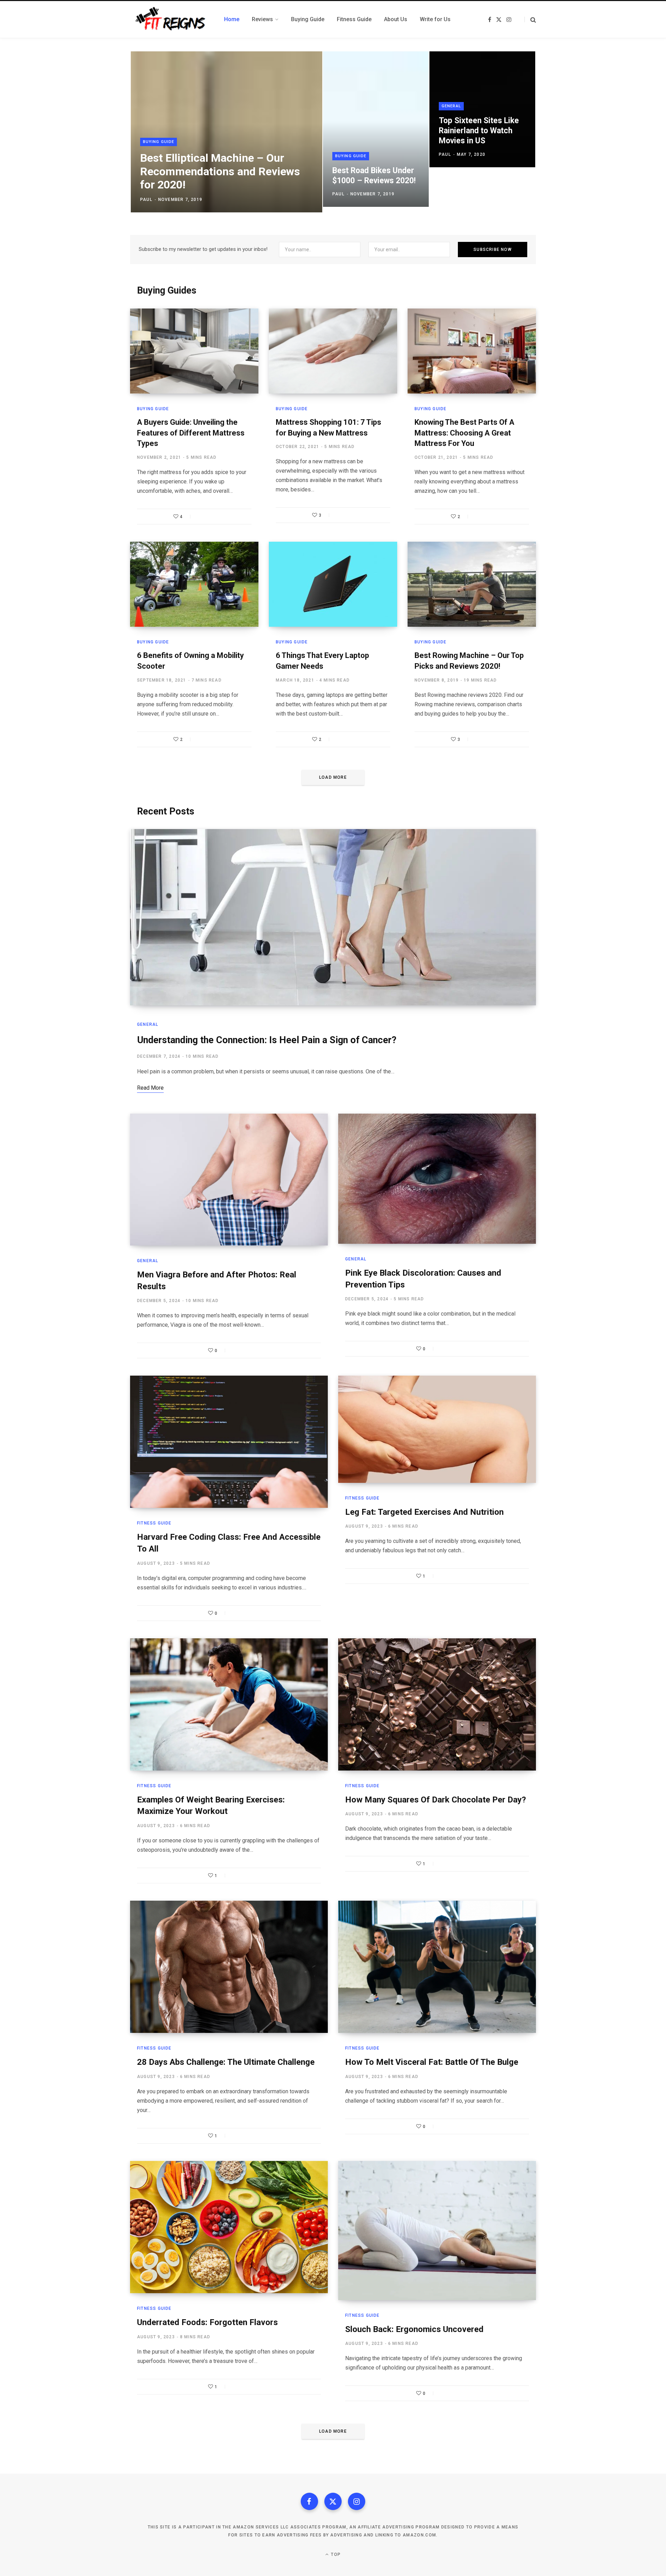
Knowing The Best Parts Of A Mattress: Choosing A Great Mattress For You (464, 433)
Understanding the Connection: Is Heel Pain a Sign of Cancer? (267, 1040)
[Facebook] (309, 2501)
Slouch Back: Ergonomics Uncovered (414, 2329)
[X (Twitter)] (333, 2501)
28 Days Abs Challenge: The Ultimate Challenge (226, 2062)
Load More (333, 777)
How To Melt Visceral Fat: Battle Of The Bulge (432, 2062)
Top (335, 2554)
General (451, 106)
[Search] (530, 20)
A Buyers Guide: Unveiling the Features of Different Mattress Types (191, 433)
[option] (333, 132)
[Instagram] (357, 2501)
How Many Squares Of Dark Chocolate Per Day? (436, 1800)
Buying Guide (159, 142)
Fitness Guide (154, 1523)
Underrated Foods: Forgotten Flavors (207, 2322)
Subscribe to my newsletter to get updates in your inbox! (203, 249)
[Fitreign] (169, 19)
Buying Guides (167, 290)
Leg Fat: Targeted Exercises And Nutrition (424, 1512)
